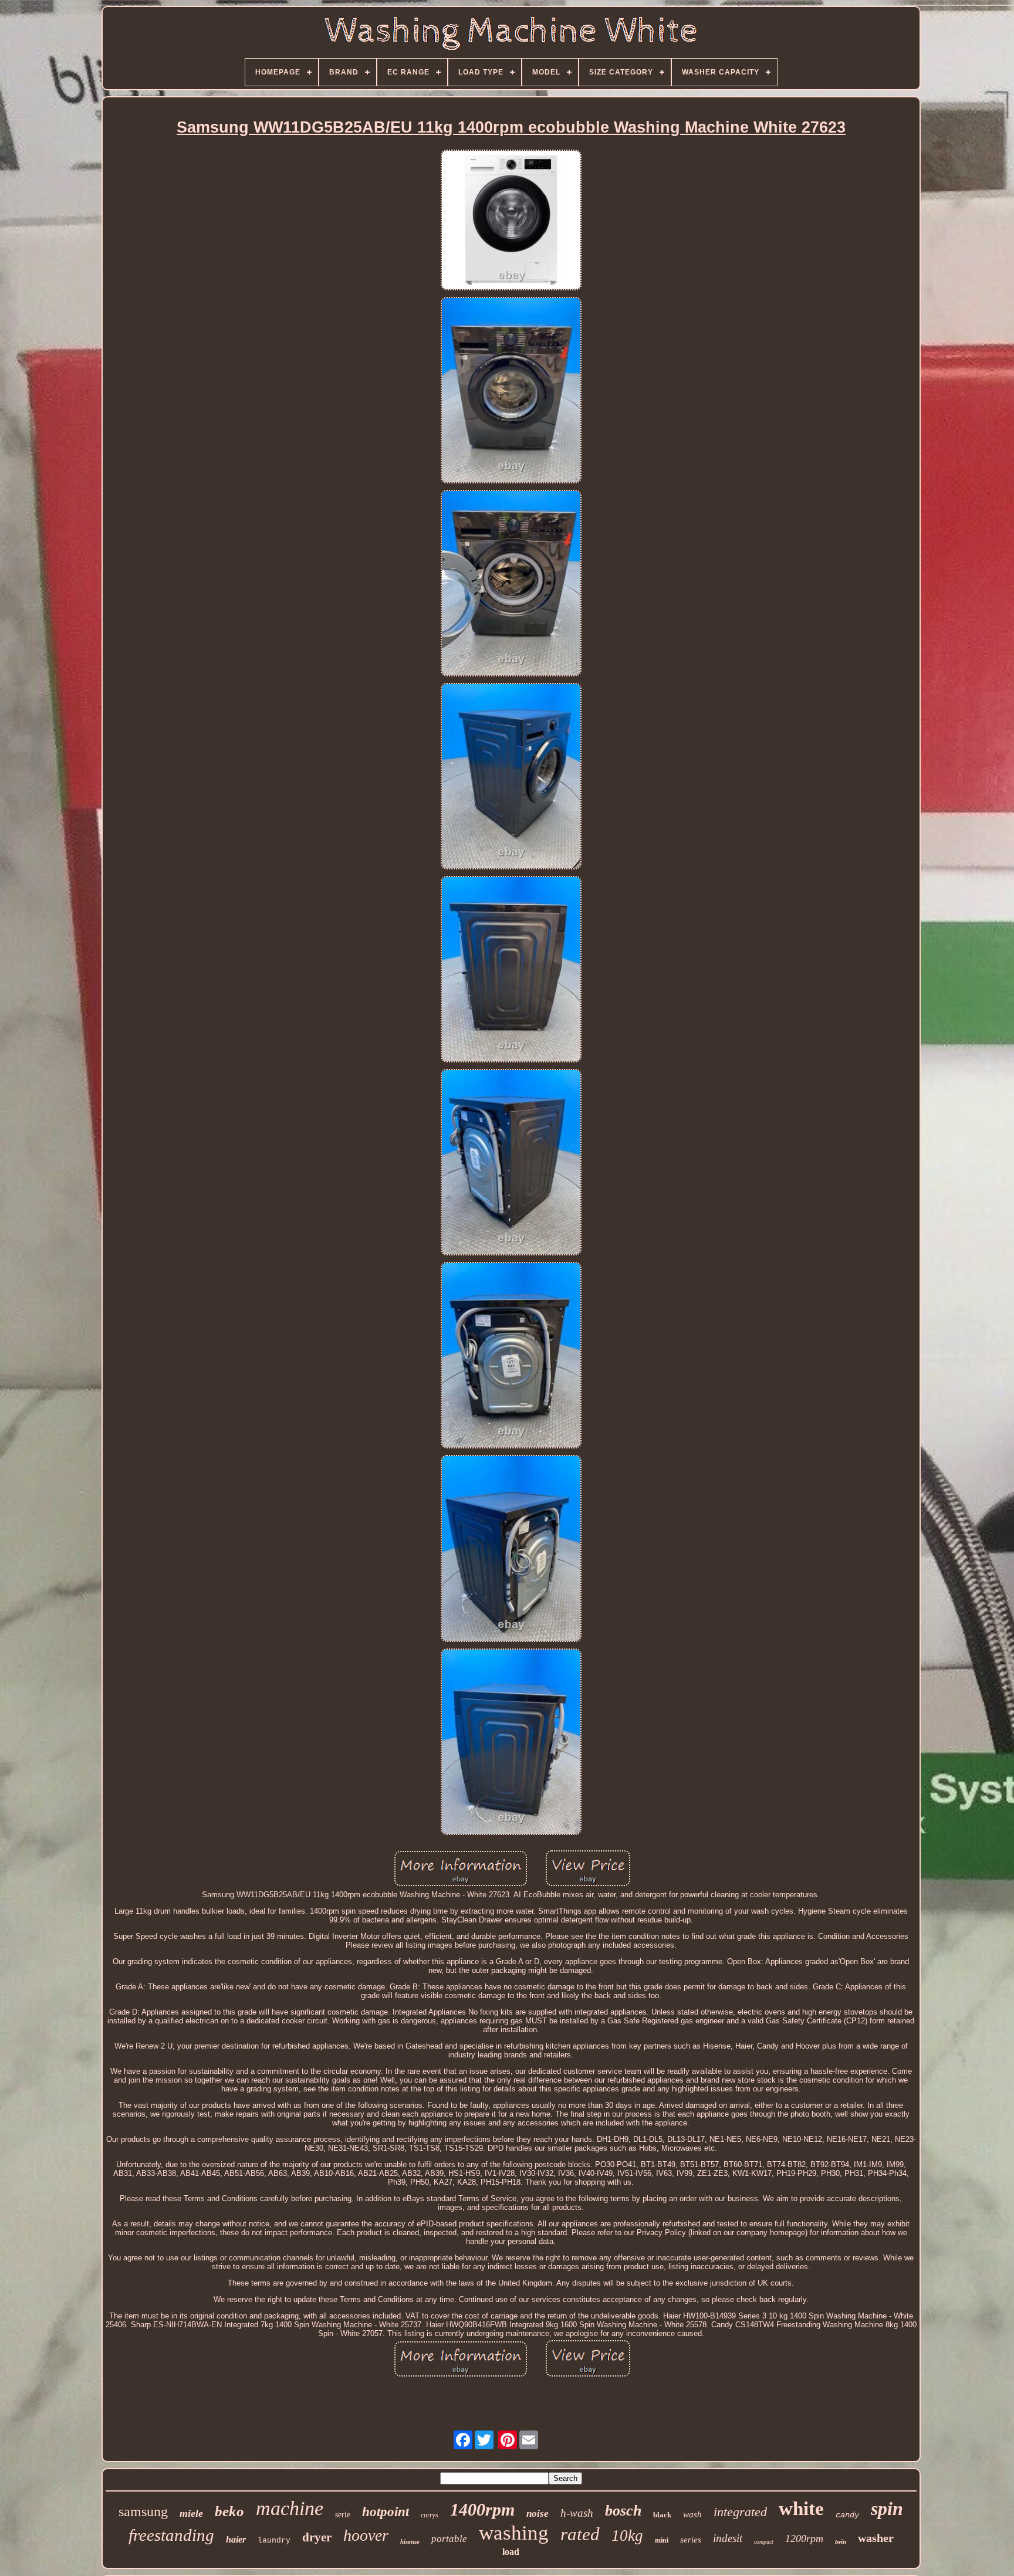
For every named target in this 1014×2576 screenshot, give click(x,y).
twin (841, 2541)
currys (430, 2515)
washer (876, 2538)
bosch (623, 2511)
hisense (410, 2541)
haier (236, 2539)
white (801, 2509)
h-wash (577, 2513)
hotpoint (386, 2512)
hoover (366, 2535)
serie (343, 2515)
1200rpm (804, 2538)
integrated (740, 2512)
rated (580, 2534)
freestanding (171, 2535)
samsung (143, 2511)
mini (662, 2540)
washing (514, 2533)
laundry (274, 2541)
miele (191, 2513)
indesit (728, 2538)
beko (229, 2511)
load (511, 2552)
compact (764, 2542)
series (691, 2540)
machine (290, 2508)
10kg (627, 2536)
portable (449, 2539)
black (662, 2515)
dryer (317, 2537)
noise (538, 2514)
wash (692, 2514)
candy (847, 2515)
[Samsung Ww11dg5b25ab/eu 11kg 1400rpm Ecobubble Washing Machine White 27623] (511, 221)
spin (887, 2509)
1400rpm (482, 2509)
